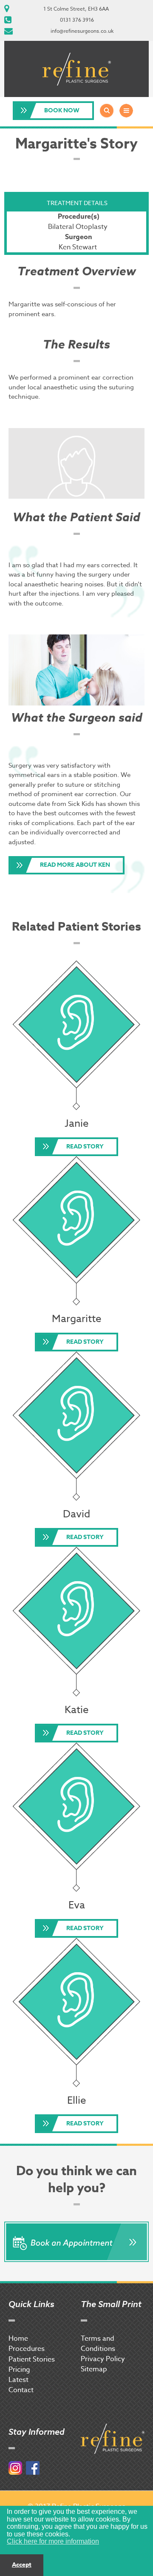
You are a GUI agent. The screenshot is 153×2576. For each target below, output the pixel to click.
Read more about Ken (75, 865)
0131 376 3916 (77, 20)
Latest (18, 2380)
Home (18, 2339)
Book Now (62, 110)
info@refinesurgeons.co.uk (82, 31)
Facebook (33, 2468)
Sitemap (94, 2369)
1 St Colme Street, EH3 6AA (76, 9)
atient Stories (34, 2359)
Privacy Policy (103, 2359)
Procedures (27, 2349)
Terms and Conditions (98, 2344)
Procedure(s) (79, 217)
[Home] (76, 69)
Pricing (19, 2370)
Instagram (15, 2468)
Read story (85, 1147)
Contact (21, 2390)
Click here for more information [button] (53, 2541)
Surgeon (79, 237)
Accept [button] (22, 2565)
